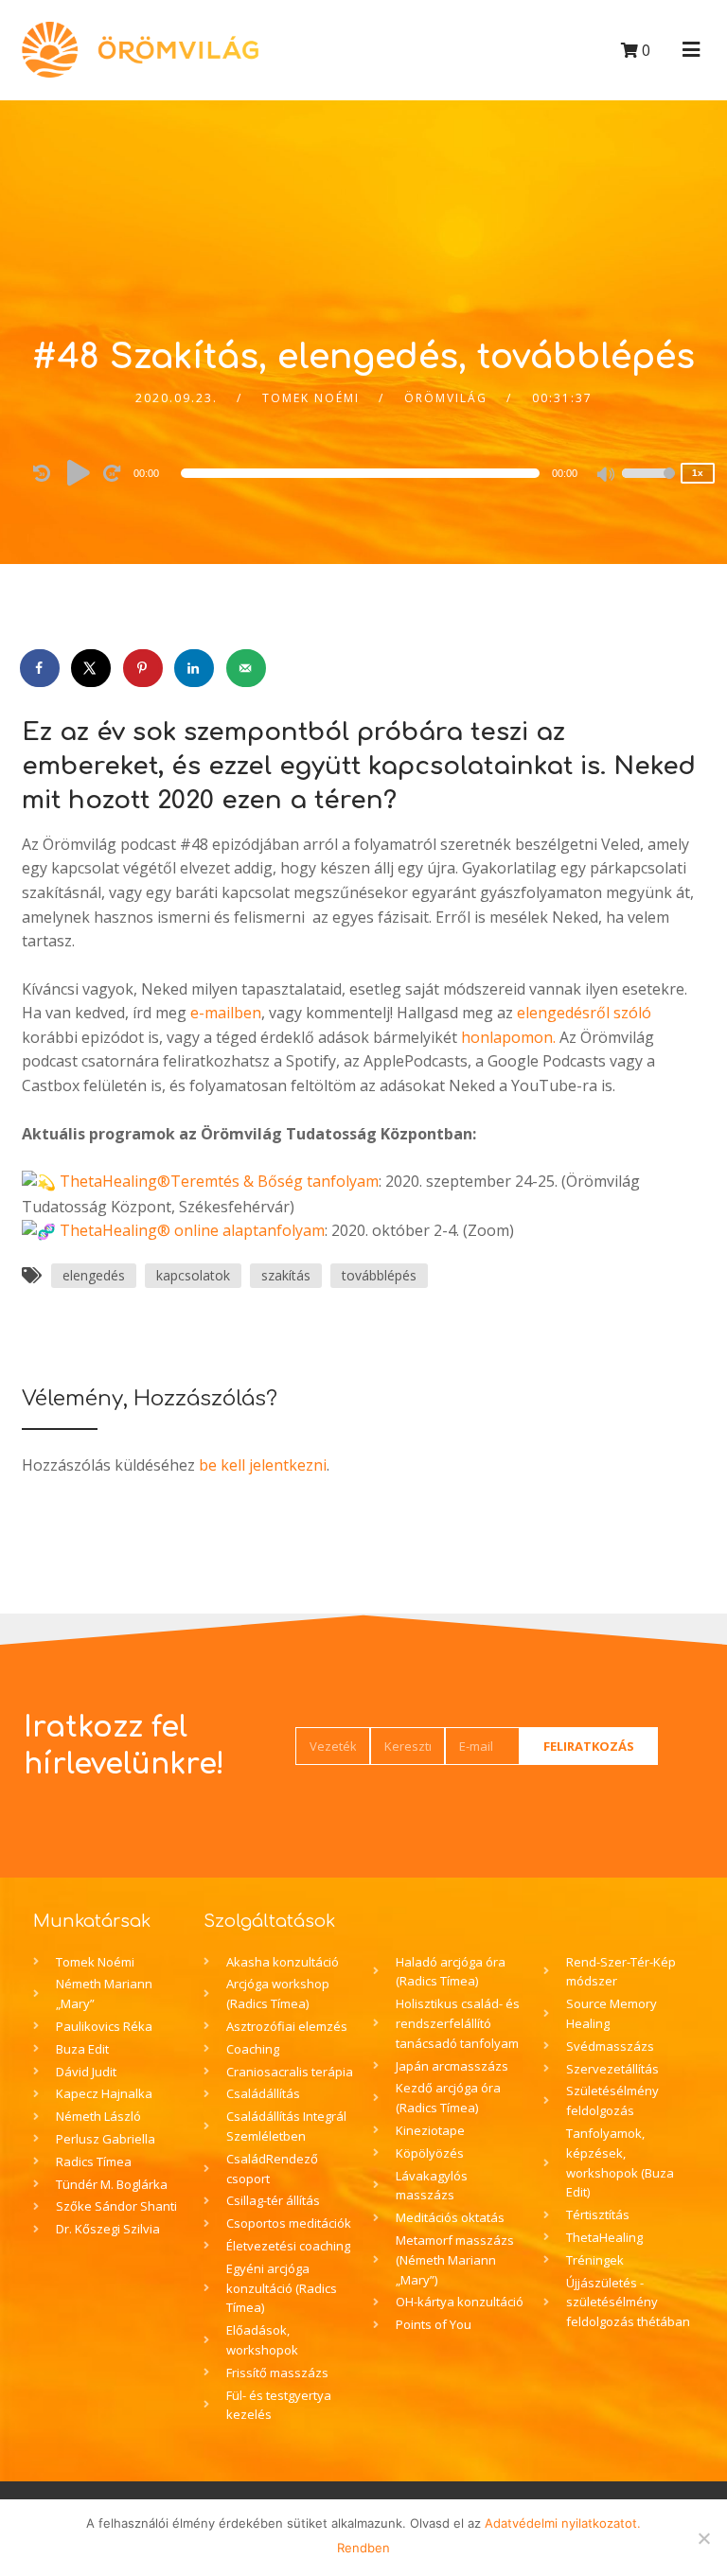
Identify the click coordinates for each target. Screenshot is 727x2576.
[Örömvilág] (140, 50)
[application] (363, 473)
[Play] (79, 472)
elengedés (94, 1275)
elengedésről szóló (584, 1013)
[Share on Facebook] (41, 668)
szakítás (286, 1275)
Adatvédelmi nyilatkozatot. (563, 2523)
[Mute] (607, 476)
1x (698, 473)
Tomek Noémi (311, 398)
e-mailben (226, 1013)
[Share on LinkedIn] (195, 668)
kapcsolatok (193, 1275)
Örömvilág (446, 398)
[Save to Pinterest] (144, 668)
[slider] (648, 485)
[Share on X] (92, 668)
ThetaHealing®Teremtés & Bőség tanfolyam (219, 1181)
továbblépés (379, 1275)
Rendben (363, 2548)
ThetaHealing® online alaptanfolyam (192, 1230)
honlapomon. (508, 1037)
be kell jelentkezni (263, 1465)
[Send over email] (247, 668)
